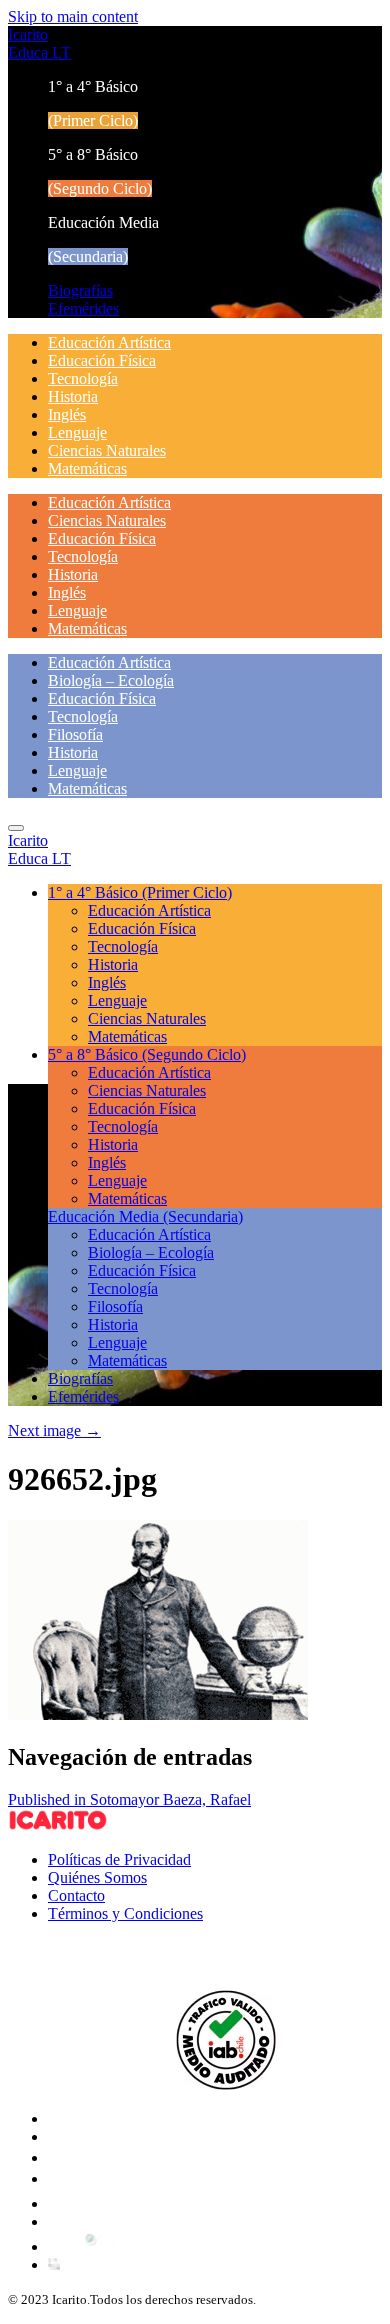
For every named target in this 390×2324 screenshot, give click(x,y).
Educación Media (145, 1216)
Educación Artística (109, 342)
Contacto (76, 1895)
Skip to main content (73, 16)
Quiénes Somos (97, 1877)
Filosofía (75, 734)
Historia (73, 396)
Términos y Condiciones (125, 1913)
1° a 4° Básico (140, 892)
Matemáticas (87, 468)
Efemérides (83, 308)
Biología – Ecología (111, 680)
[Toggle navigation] (16, 828)
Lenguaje (77, 432)
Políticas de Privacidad (119, 1859)
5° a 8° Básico (147, 1054)
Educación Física (102, 360)
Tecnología (83, 378)
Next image (54, 1430)
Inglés (67, 414)
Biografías (80, 290)
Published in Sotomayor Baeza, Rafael (129, 1799)
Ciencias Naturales (107, 450)
